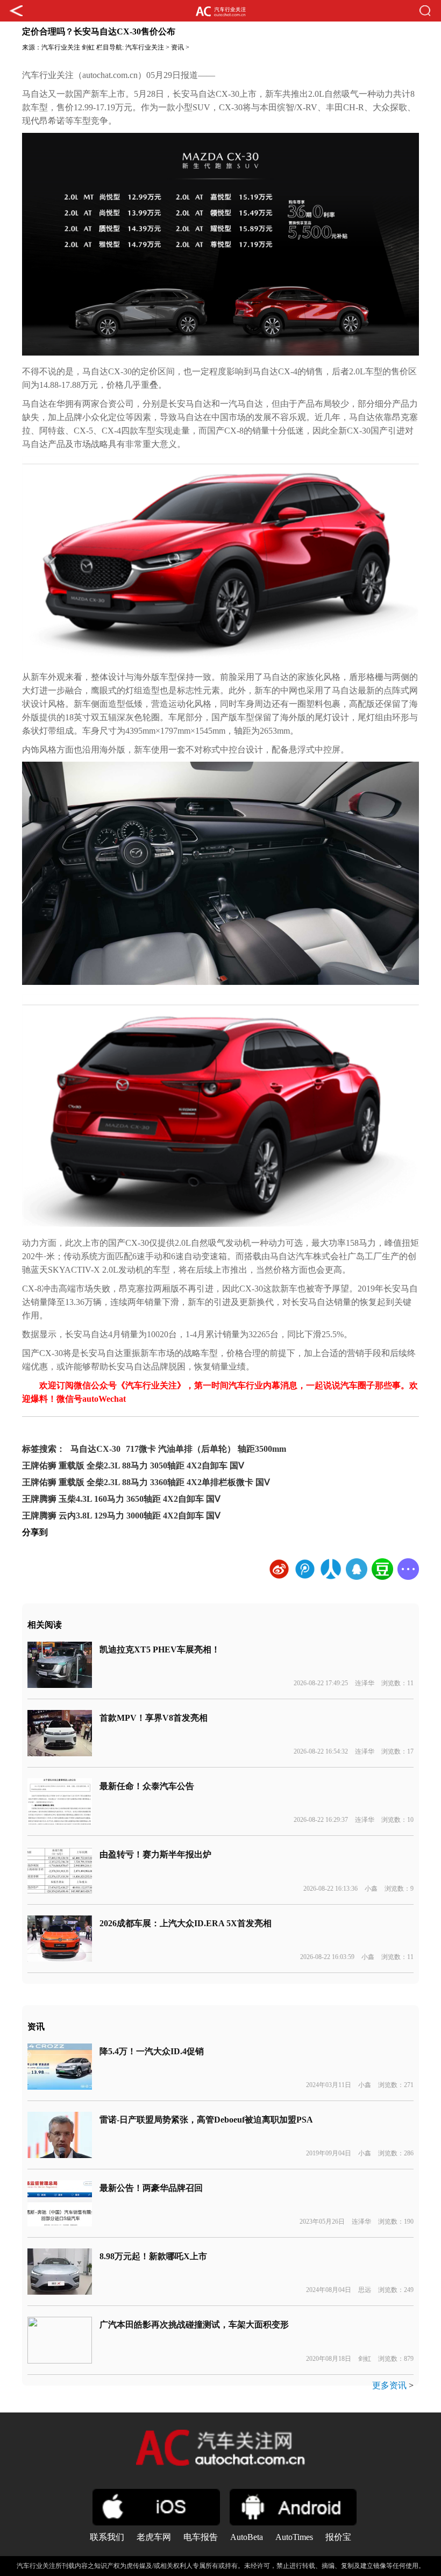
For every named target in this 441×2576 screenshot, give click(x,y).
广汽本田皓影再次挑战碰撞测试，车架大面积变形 (194, 2325)
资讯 (177, 47)
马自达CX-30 (95, 1449)
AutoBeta (247, 2537)
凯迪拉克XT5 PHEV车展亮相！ (160, 1649)
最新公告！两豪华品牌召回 (151, 2188)
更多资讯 (389, 2385)
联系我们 (107, 2537)
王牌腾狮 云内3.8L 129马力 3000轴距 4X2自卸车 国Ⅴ (121, 1516)
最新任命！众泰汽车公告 (147, 1786)
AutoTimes (294, 2537)
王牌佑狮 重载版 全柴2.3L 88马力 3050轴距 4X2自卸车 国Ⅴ (133, 1466)
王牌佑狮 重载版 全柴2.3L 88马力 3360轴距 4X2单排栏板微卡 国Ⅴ (146, 1482)
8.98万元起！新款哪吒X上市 (153, 2256)
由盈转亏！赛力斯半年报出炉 (155, 1854)
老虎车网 (154, 2537)
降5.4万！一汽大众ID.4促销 (152, 2051)
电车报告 (201, 2537)
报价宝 (338, 2537)
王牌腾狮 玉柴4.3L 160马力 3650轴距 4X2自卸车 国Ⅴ (121, 1499)
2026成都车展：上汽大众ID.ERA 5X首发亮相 (186, 1923)
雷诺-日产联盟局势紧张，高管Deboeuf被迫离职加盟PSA (206, 2120)
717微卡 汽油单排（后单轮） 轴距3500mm (206, 1449)
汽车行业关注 (61, 47)
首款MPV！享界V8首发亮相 (154, 1718)
